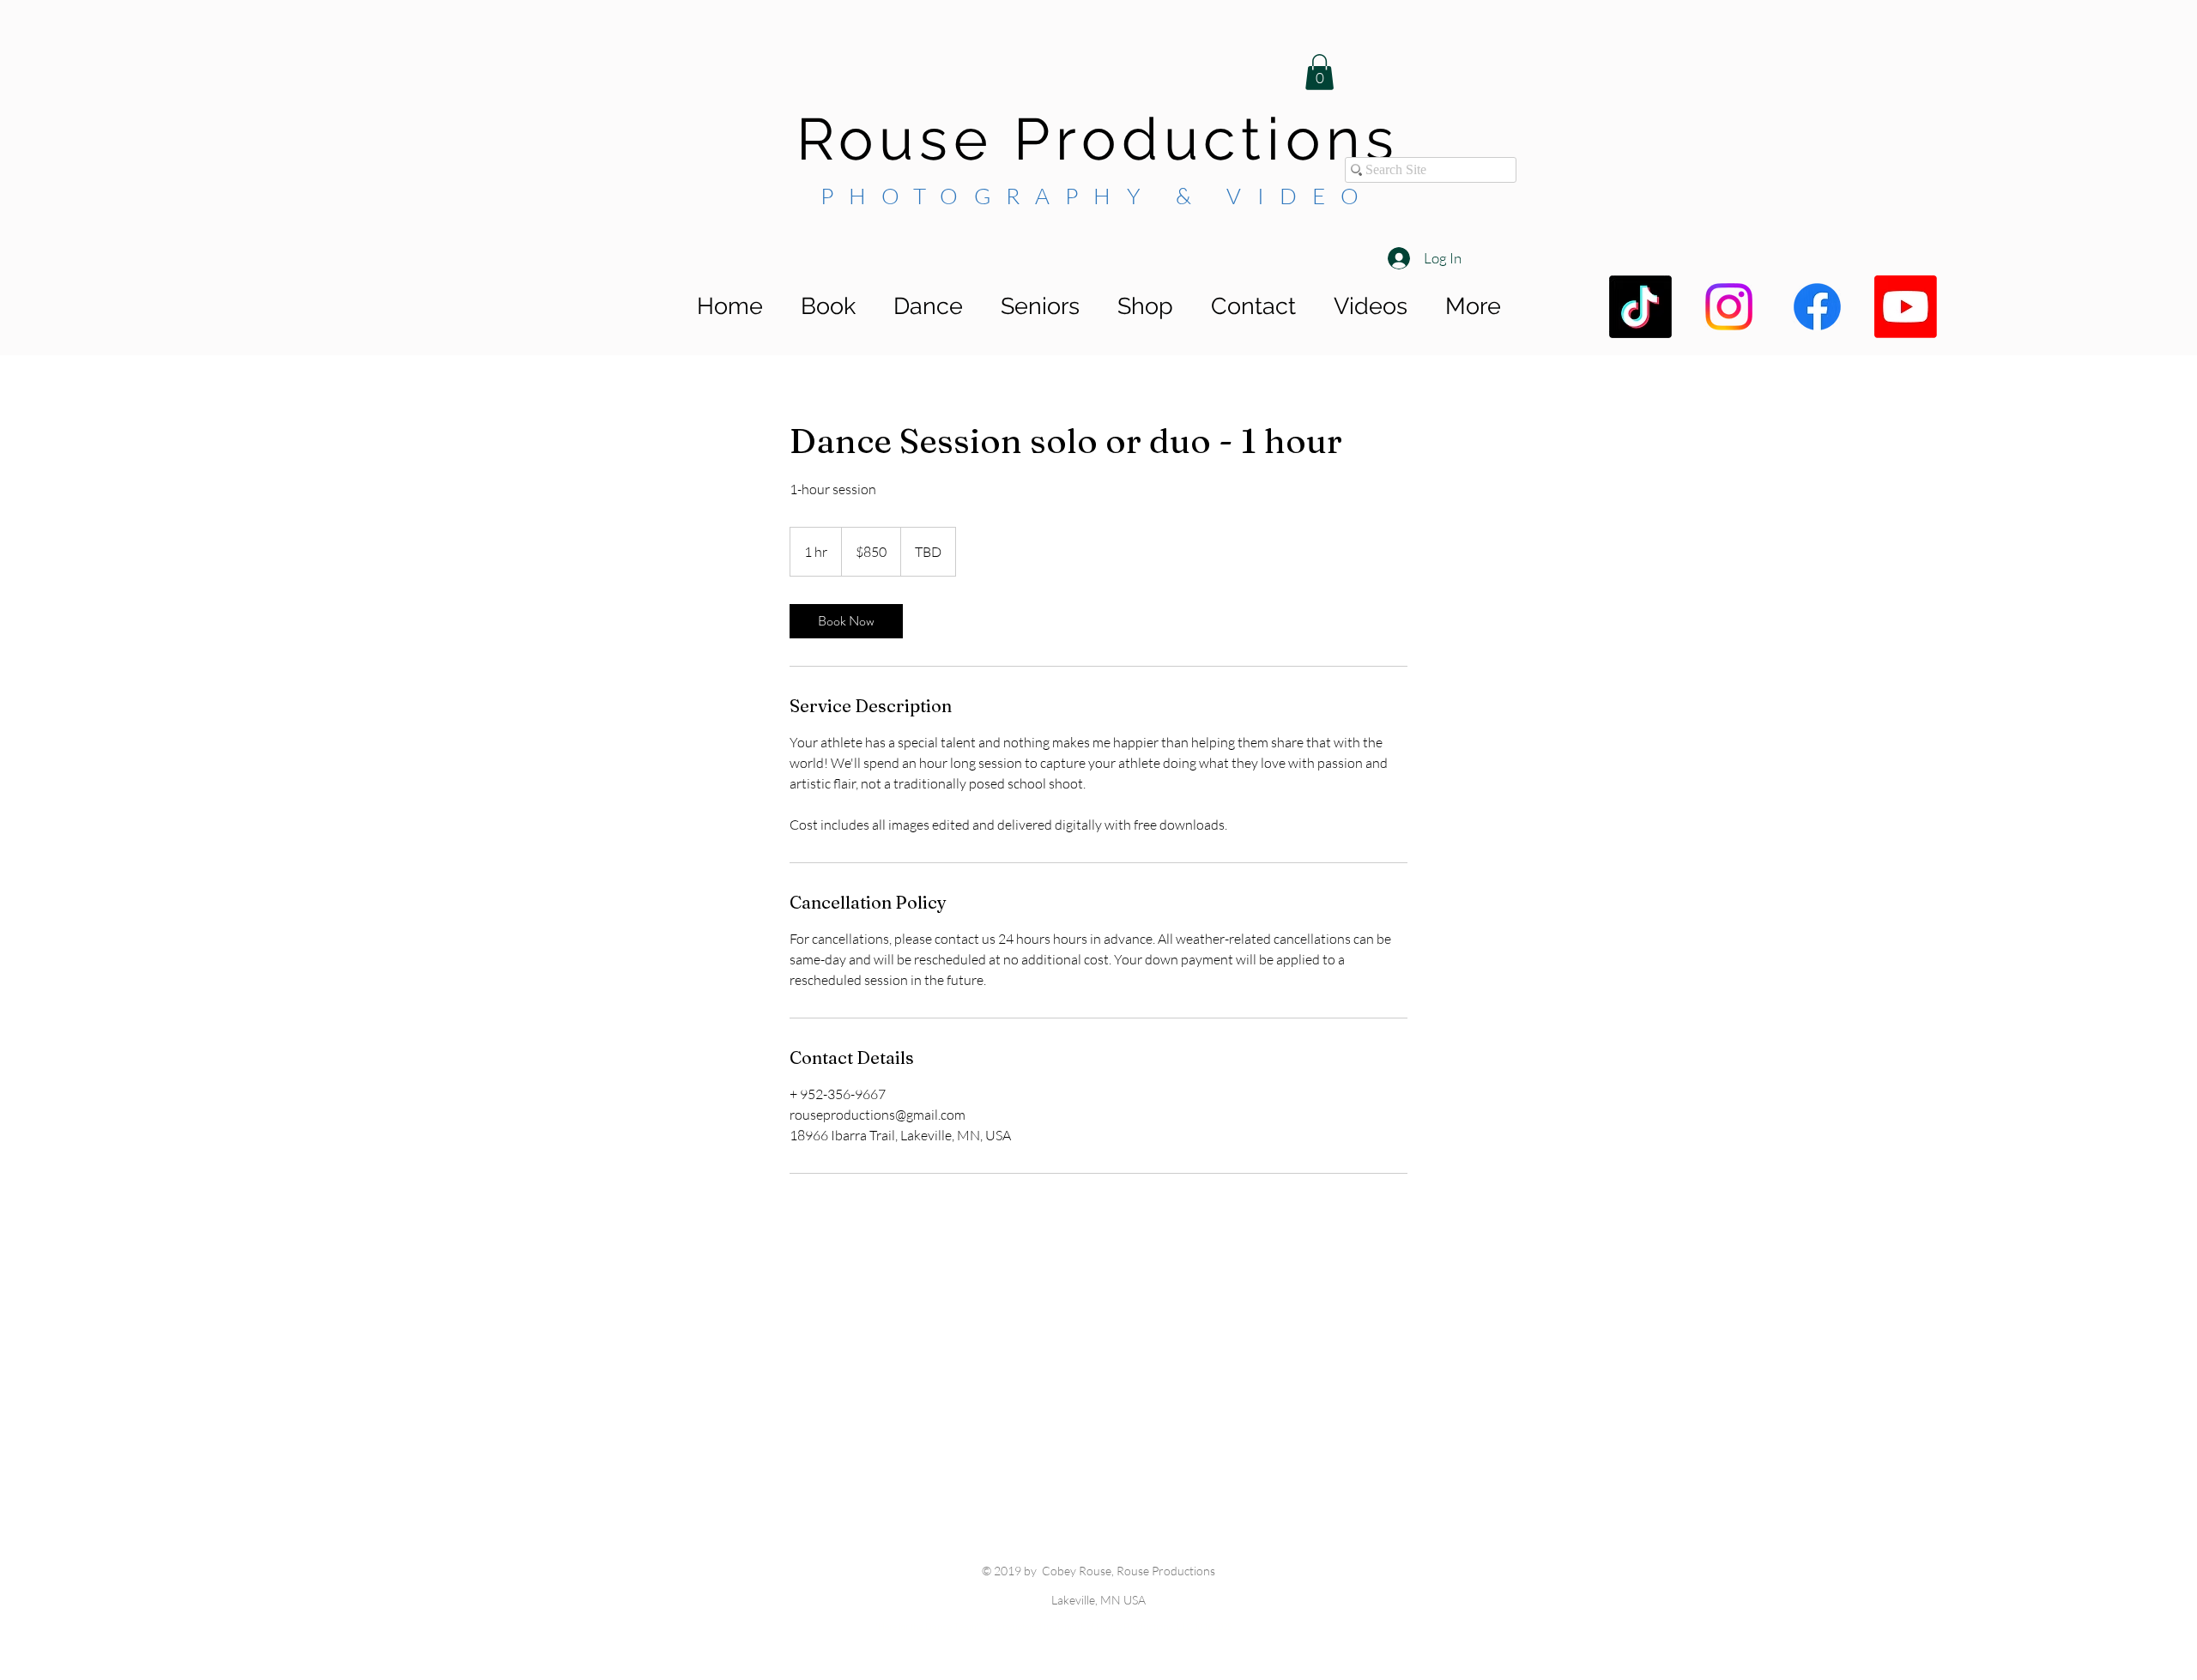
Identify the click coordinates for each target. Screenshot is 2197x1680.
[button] (1319, 72)
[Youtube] (1906, 307)
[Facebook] (1817, 307)
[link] (846, 621)
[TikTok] (1640, 307)
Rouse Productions (1098, 139)
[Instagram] (1729, 307)
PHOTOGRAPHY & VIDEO (1098, 196)
